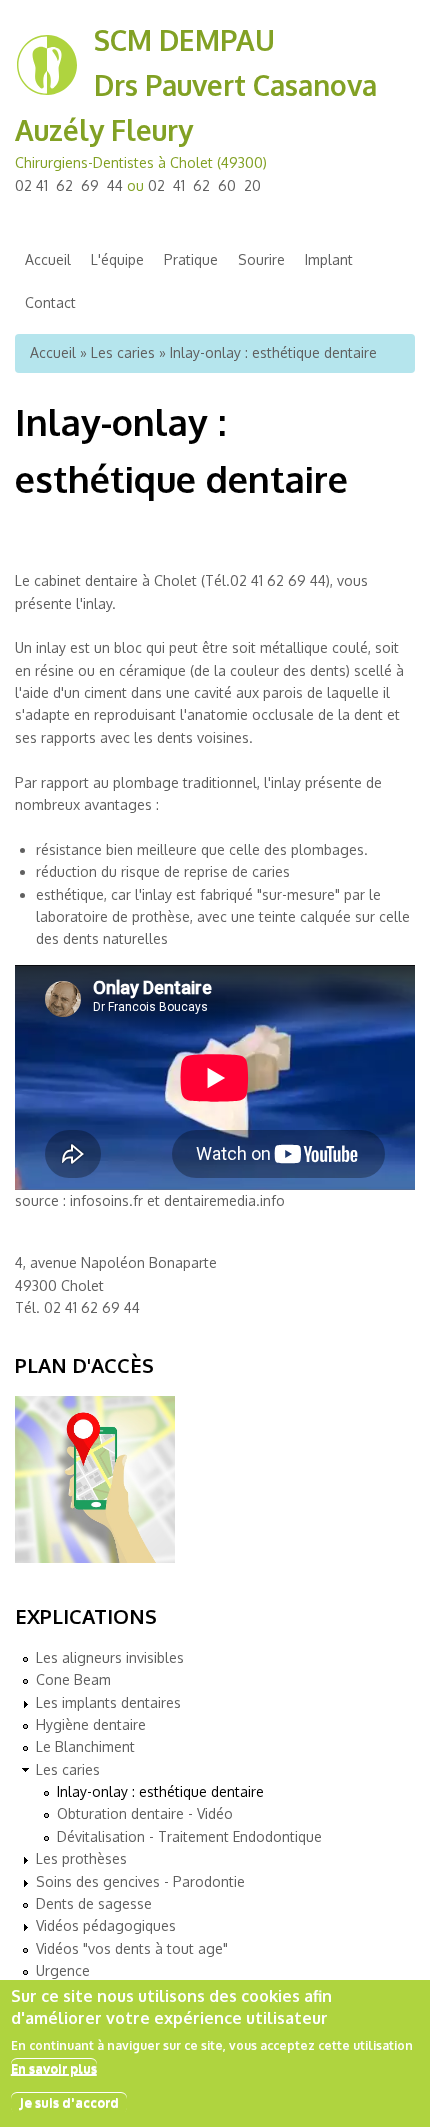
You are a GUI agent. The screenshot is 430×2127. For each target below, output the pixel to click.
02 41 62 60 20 (204, 185)
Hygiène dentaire (91, 1724)
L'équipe (117, 259)
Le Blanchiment (85, 1746)
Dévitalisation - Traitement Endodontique (189, 1836)
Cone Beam (73, 1679)
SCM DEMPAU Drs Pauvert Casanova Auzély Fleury (196, 85)
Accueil (48, 259)
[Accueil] (47, 91)
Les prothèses (81, 1858)
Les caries (123, 352)
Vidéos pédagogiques (106, 1925)
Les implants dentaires (108, 1702)
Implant (329, 259)
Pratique (191, 259)
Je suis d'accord (69, 2102)
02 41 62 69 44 (69, 185)
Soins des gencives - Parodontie (140, 1881)
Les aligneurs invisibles (110, 1657)
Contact (50, 302)
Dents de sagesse (94, 1903)
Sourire (261, 259)
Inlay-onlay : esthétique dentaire (160, 1791)
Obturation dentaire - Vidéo (145, 1813)
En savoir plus (54, 2068)
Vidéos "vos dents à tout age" (132, 1948)
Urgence (63, 1970)
